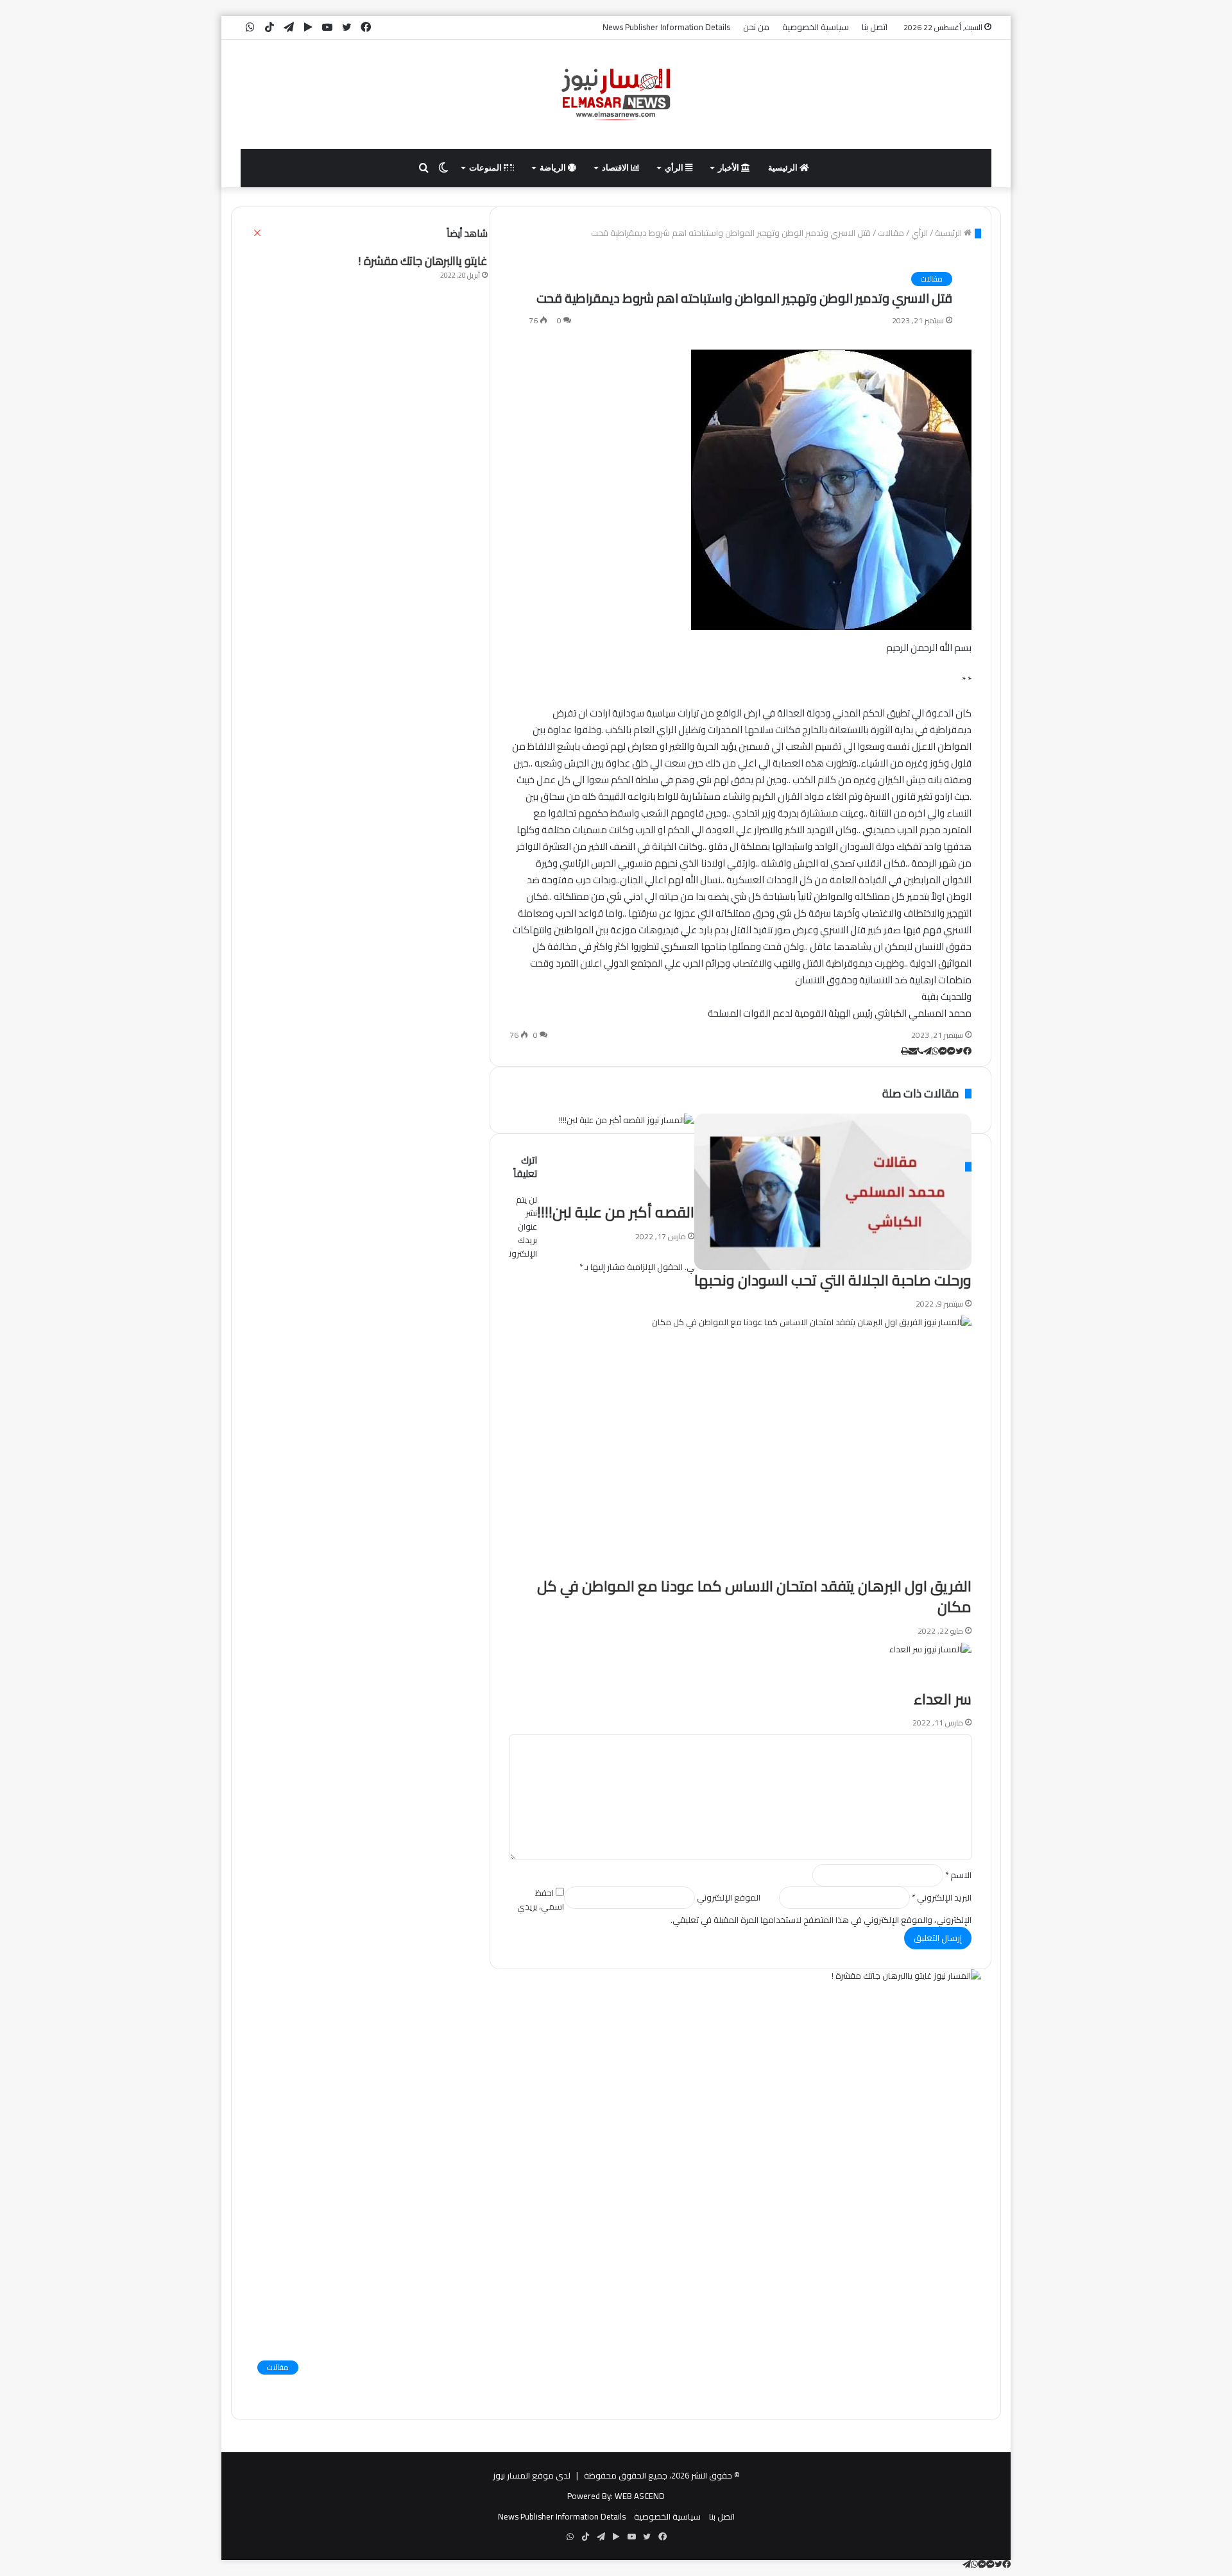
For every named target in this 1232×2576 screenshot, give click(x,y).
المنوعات (486, 168)
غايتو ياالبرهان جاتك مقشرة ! (423, 261)
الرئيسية (784, 168)
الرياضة (554, 168)
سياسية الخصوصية (816, 27)
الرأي (675, 168)
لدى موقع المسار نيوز (532, 2475)
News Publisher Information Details (666, 27)
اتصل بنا (875, 27)
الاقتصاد (616, 168)
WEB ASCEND (640, 2496)
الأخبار (730, 168)
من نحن (756, 27)
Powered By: (590, 2496)
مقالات (932, 279)
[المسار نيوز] (616, 94)
